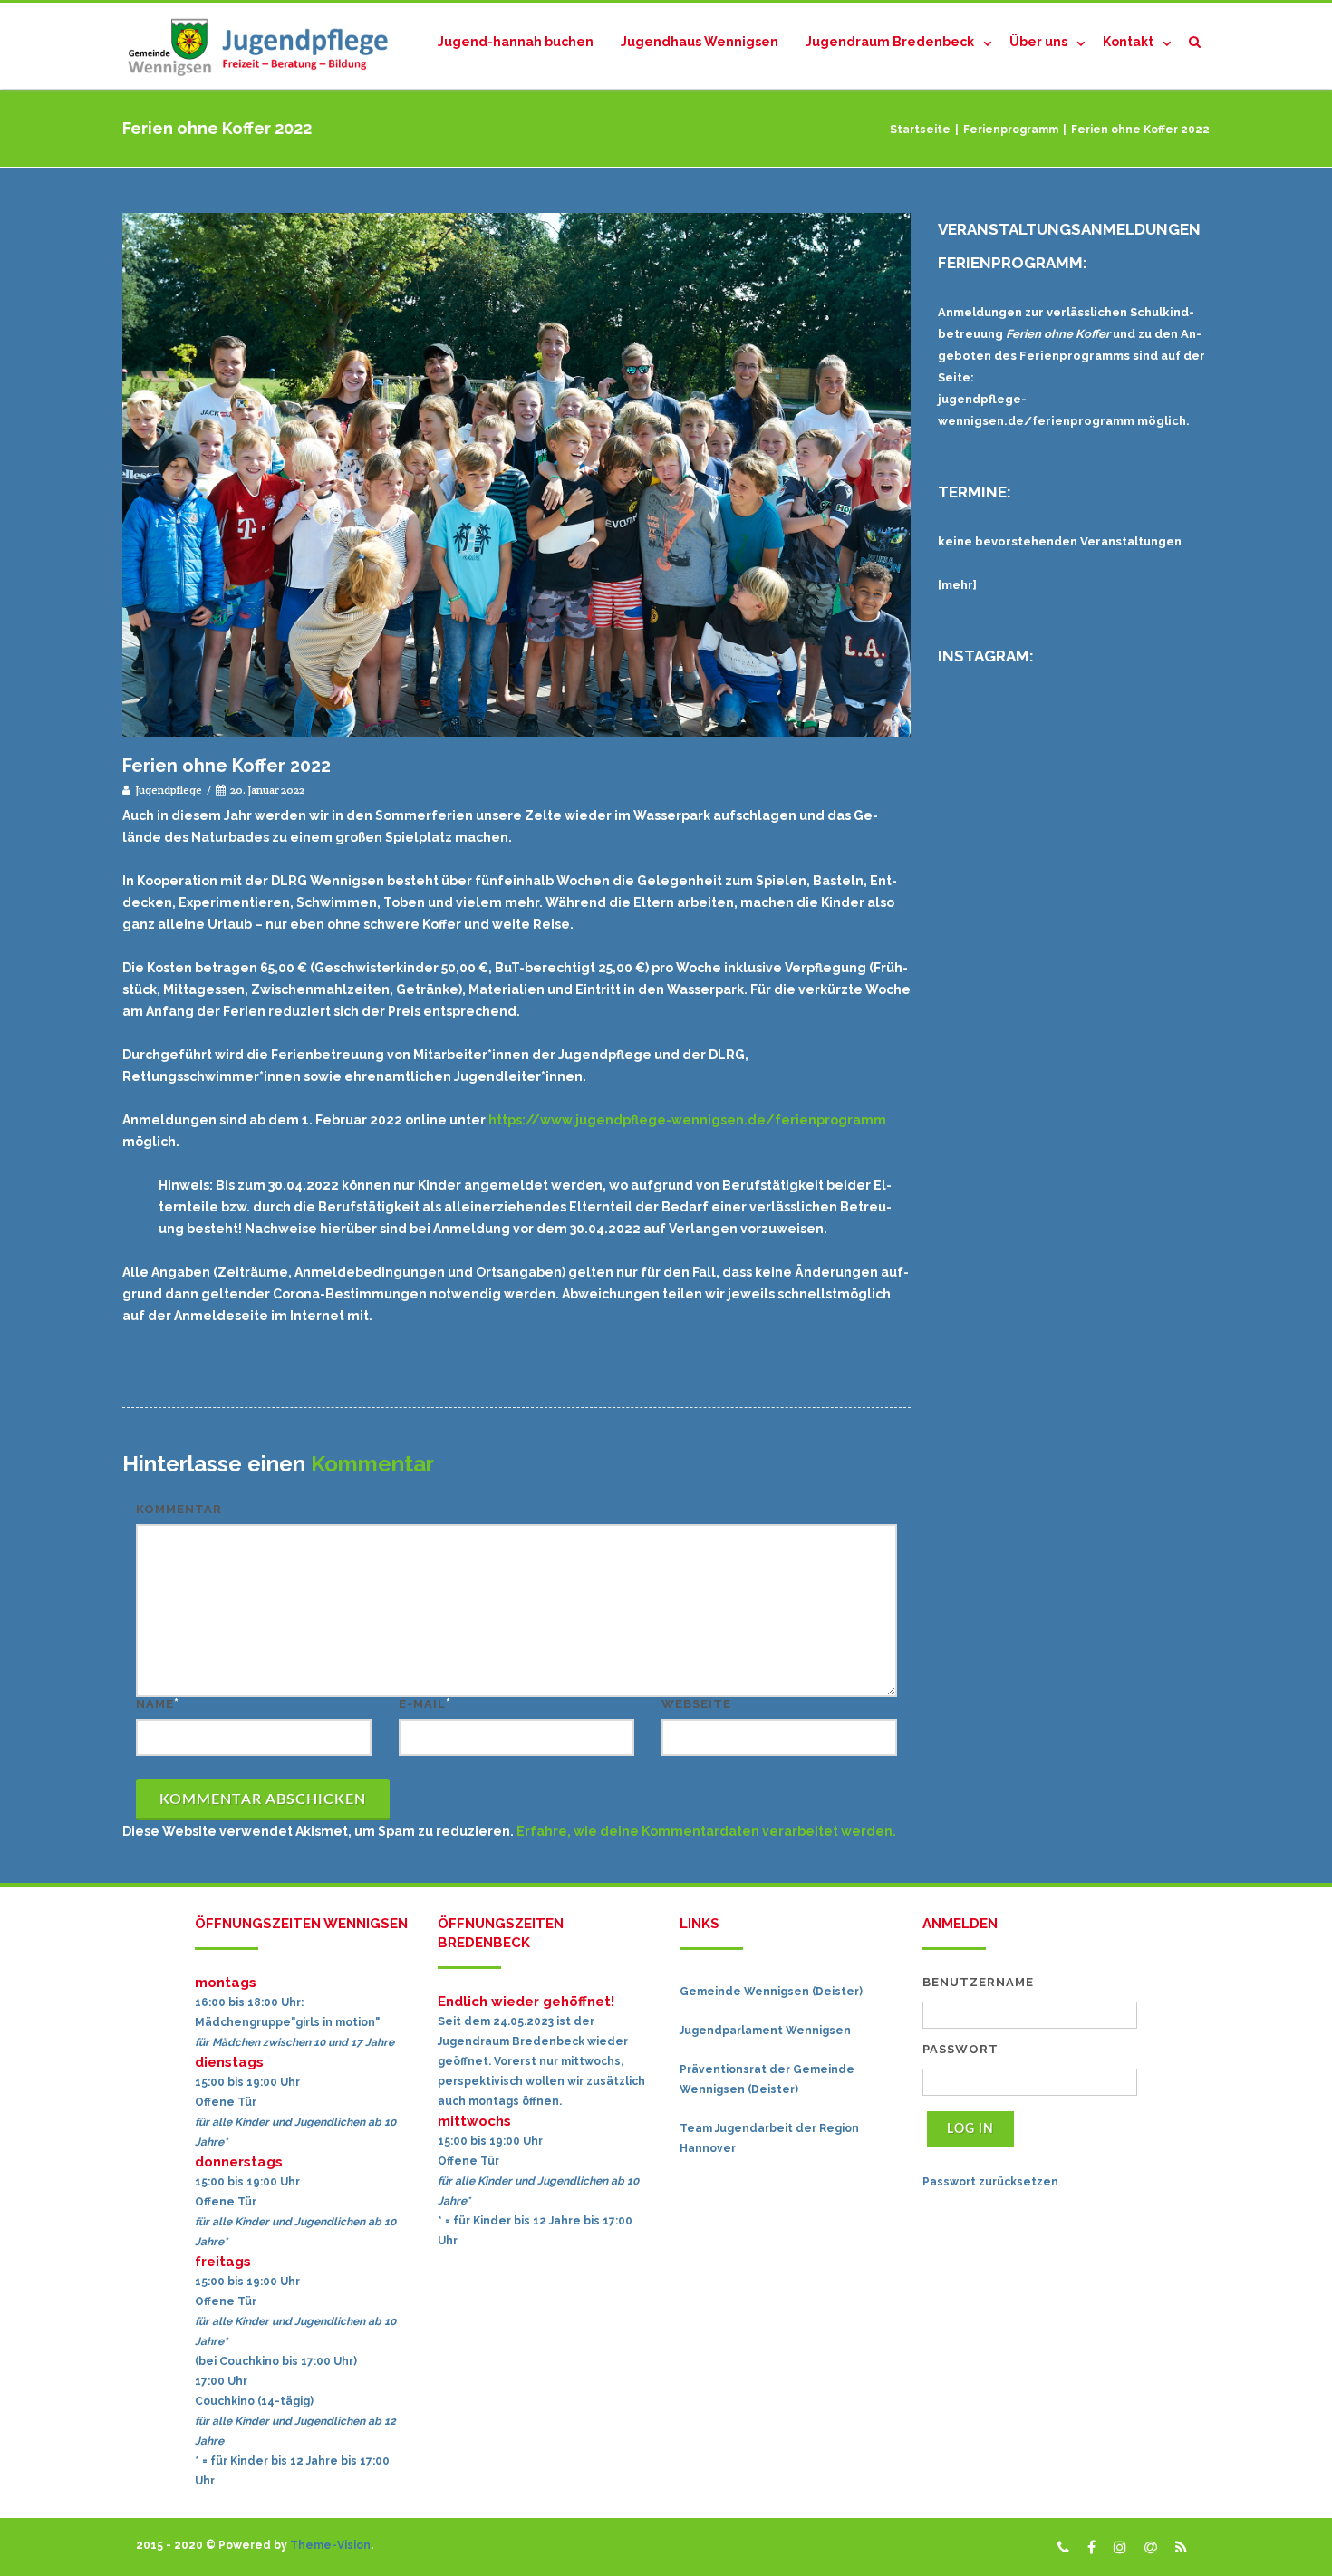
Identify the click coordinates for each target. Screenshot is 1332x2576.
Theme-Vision (330, 2545)
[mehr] (957, 585)
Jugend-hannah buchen (516, 42)
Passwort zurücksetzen (990, 2182)
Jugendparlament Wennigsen (765, 2031)
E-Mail (422, 1704)
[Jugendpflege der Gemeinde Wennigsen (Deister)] (263, 46)
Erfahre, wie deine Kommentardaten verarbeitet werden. (706, 1831)
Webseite (696, 1704)
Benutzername (978, 1982)
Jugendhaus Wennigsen (700, 42)
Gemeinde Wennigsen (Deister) (771, 1992)
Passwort (960, 2049)
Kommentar (179, 1509)
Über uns (1038, 42)
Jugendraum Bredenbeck (890, 42)
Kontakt (1128, 42)
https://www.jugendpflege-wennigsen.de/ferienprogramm (687, 1120)
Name (155, 1704)
